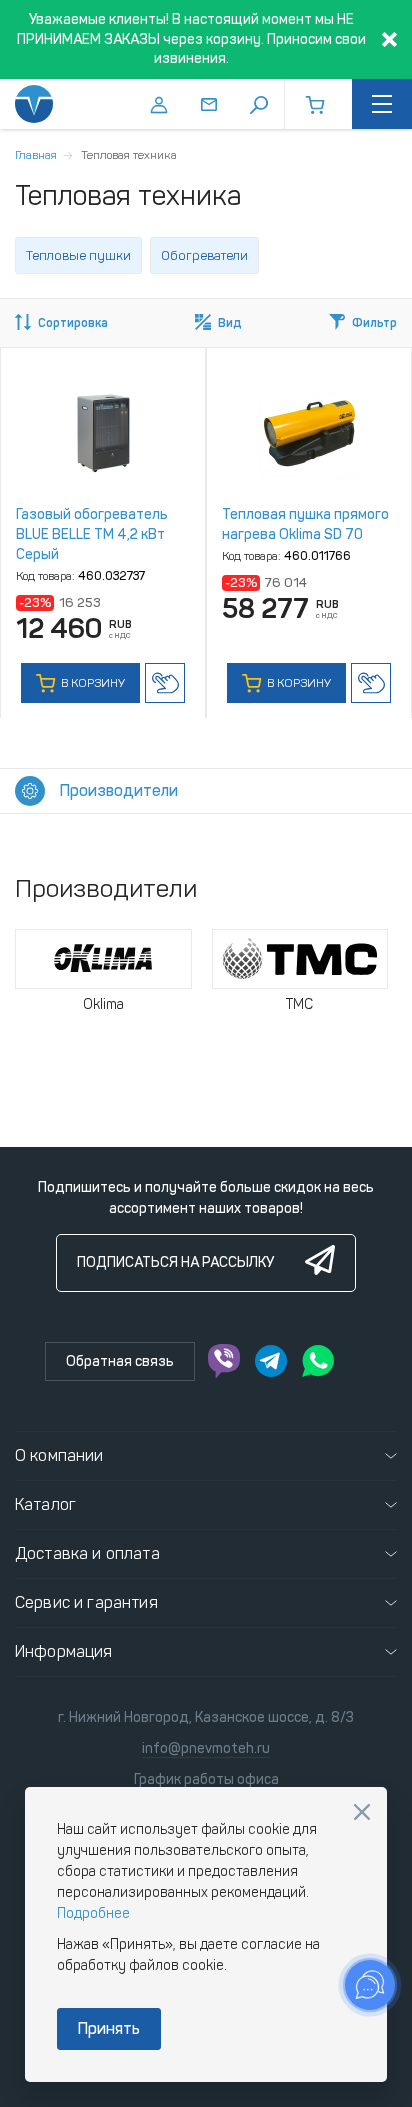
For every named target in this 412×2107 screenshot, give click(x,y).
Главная (36, 155)
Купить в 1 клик (165, 683)
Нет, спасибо (362, 1812)
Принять (109, 2028)
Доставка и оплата (87, 1553)
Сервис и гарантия (86, 1602)
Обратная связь (120, 1361)
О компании (59, 1455)
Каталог (45, 1504)
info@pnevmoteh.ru (206, 1748)
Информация (64, 1651)
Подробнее (93, 1913)
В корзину (91, 683)
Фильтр (374, 323)
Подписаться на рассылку (175, 1262)
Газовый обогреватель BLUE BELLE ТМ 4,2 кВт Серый (92, 534)
